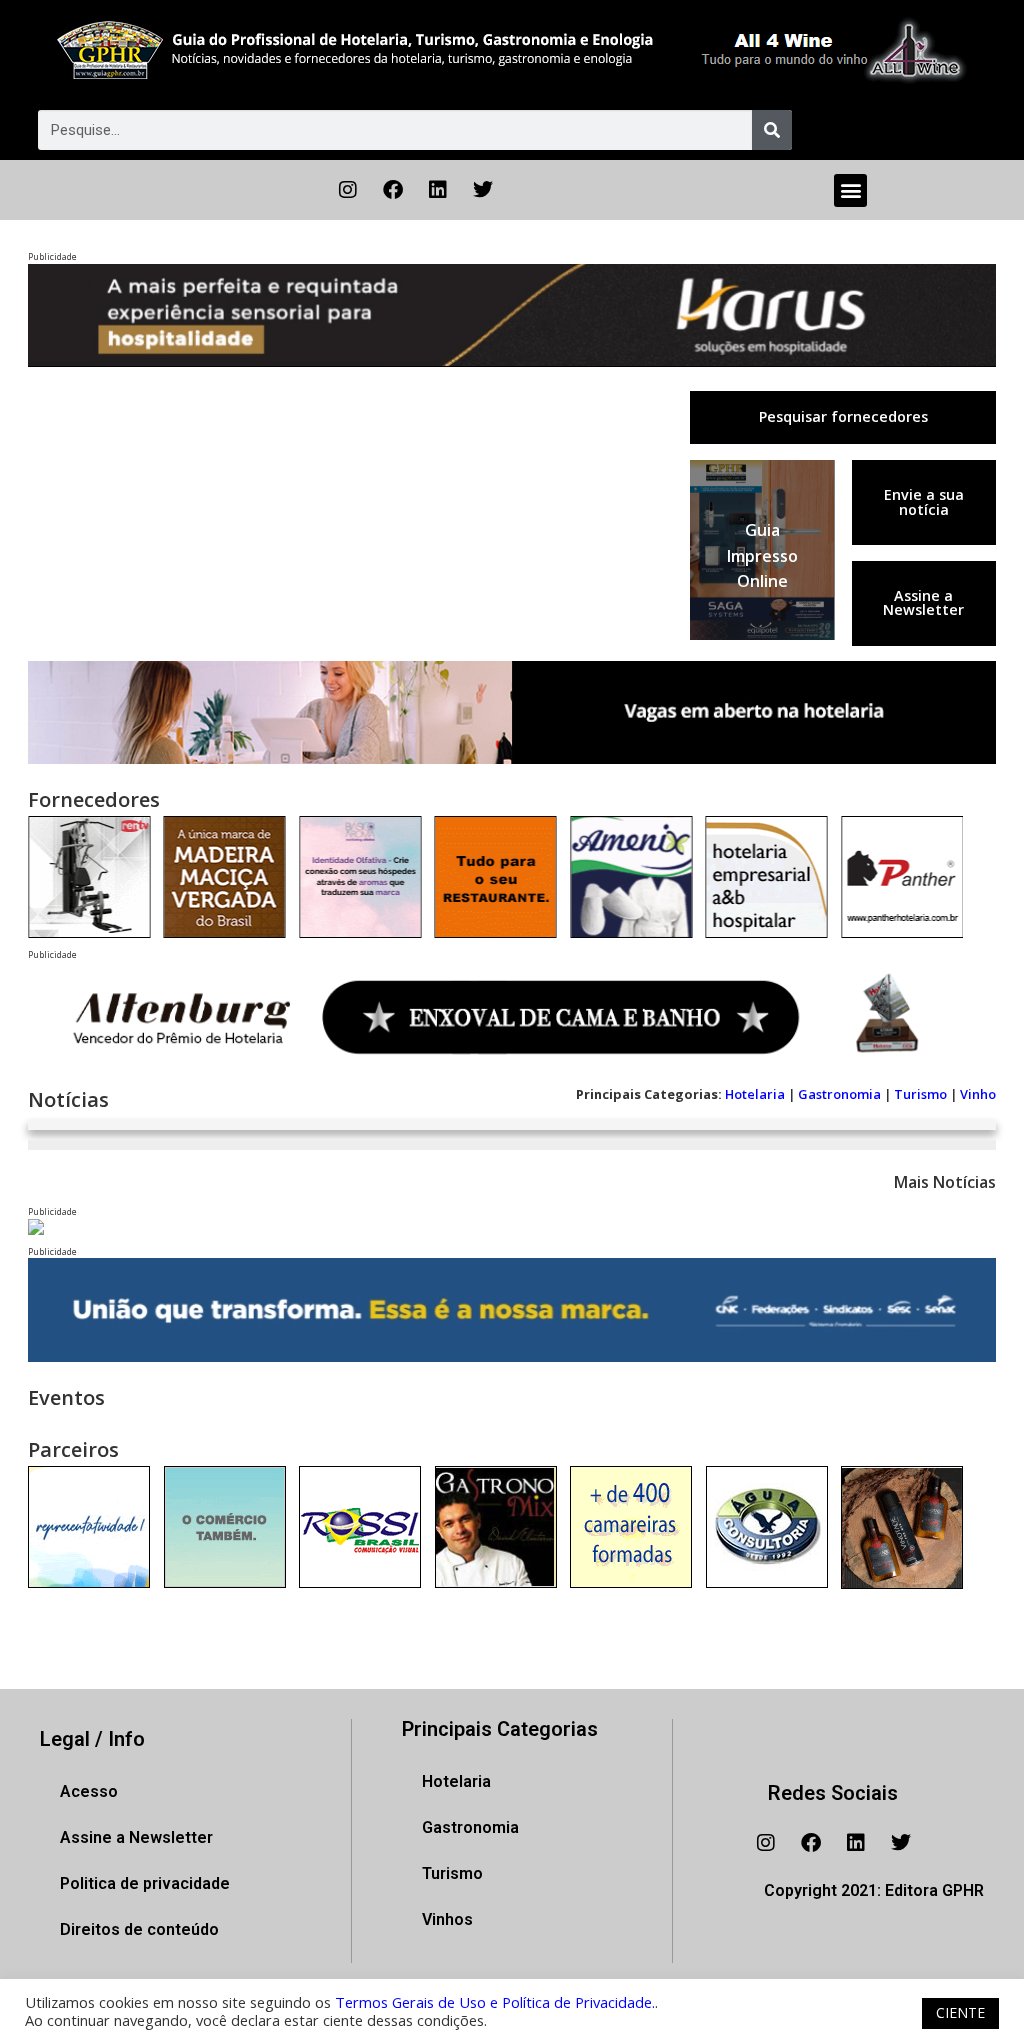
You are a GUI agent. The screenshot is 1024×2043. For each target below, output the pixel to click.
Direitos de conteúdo (139, 1929)
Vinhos (447, 1919)
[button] (850, 190)
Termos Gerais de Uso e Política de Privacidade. (495, 2002)
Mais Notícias (945, 1182)
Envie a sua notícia (924, 501)
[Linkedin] (438, 190)
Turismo (920, 1094)
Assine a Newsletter (923, 602)
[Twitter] (483, 190)
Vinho (978, 1094)
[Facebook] (393, 190)
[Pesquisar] (772, 130)
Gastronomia (839, 1094)
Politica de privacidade (145, 1883)
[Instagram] (348, 190)
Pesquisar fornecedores (843, 416)
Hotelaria (755, 1094)
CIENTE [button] (960, 2012)
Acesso (89, 1791)
